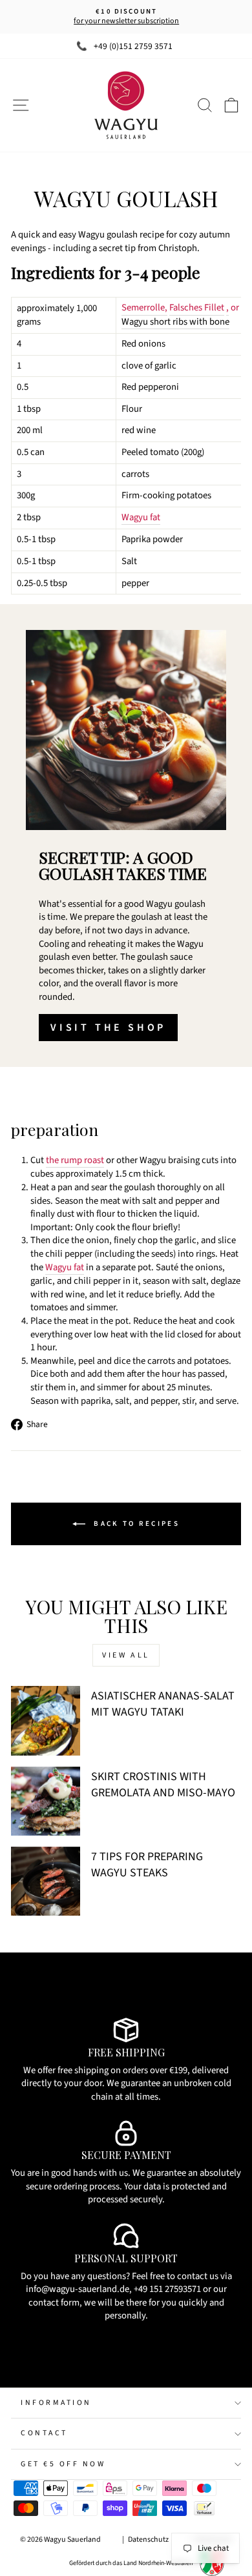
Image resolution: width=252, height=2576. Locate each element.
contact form (54, 2303)
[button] (126, 430)
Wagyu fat (141, 518)
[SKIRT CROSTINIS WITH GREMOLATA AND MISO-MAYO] (46, 1801)
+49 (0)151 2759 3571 (133, 46)
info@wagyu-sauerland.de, (79, 2289)
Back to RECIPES (135, 1523)
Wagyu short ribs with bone (175, 322)
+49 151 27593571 (167, 2289)
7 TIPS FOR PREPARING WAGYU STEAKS (147, 1865)
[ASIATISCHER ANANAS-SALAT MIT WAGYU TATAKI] (46, 1720)
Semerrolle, (144, 308)
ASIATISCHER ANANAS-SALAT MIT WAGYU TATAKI (163, 1704)
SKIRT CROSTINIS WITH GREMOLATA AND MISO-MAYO (163, 1785)
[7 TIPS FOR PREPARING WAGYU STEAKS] (46, 1881)
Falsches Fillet (197, 308)
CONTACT (44, 2433)
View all (126, 1655)
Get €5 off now (63, 2464)
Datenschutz (148, 2540)
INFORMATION (56, 2403)
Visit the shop (108, 1028)
